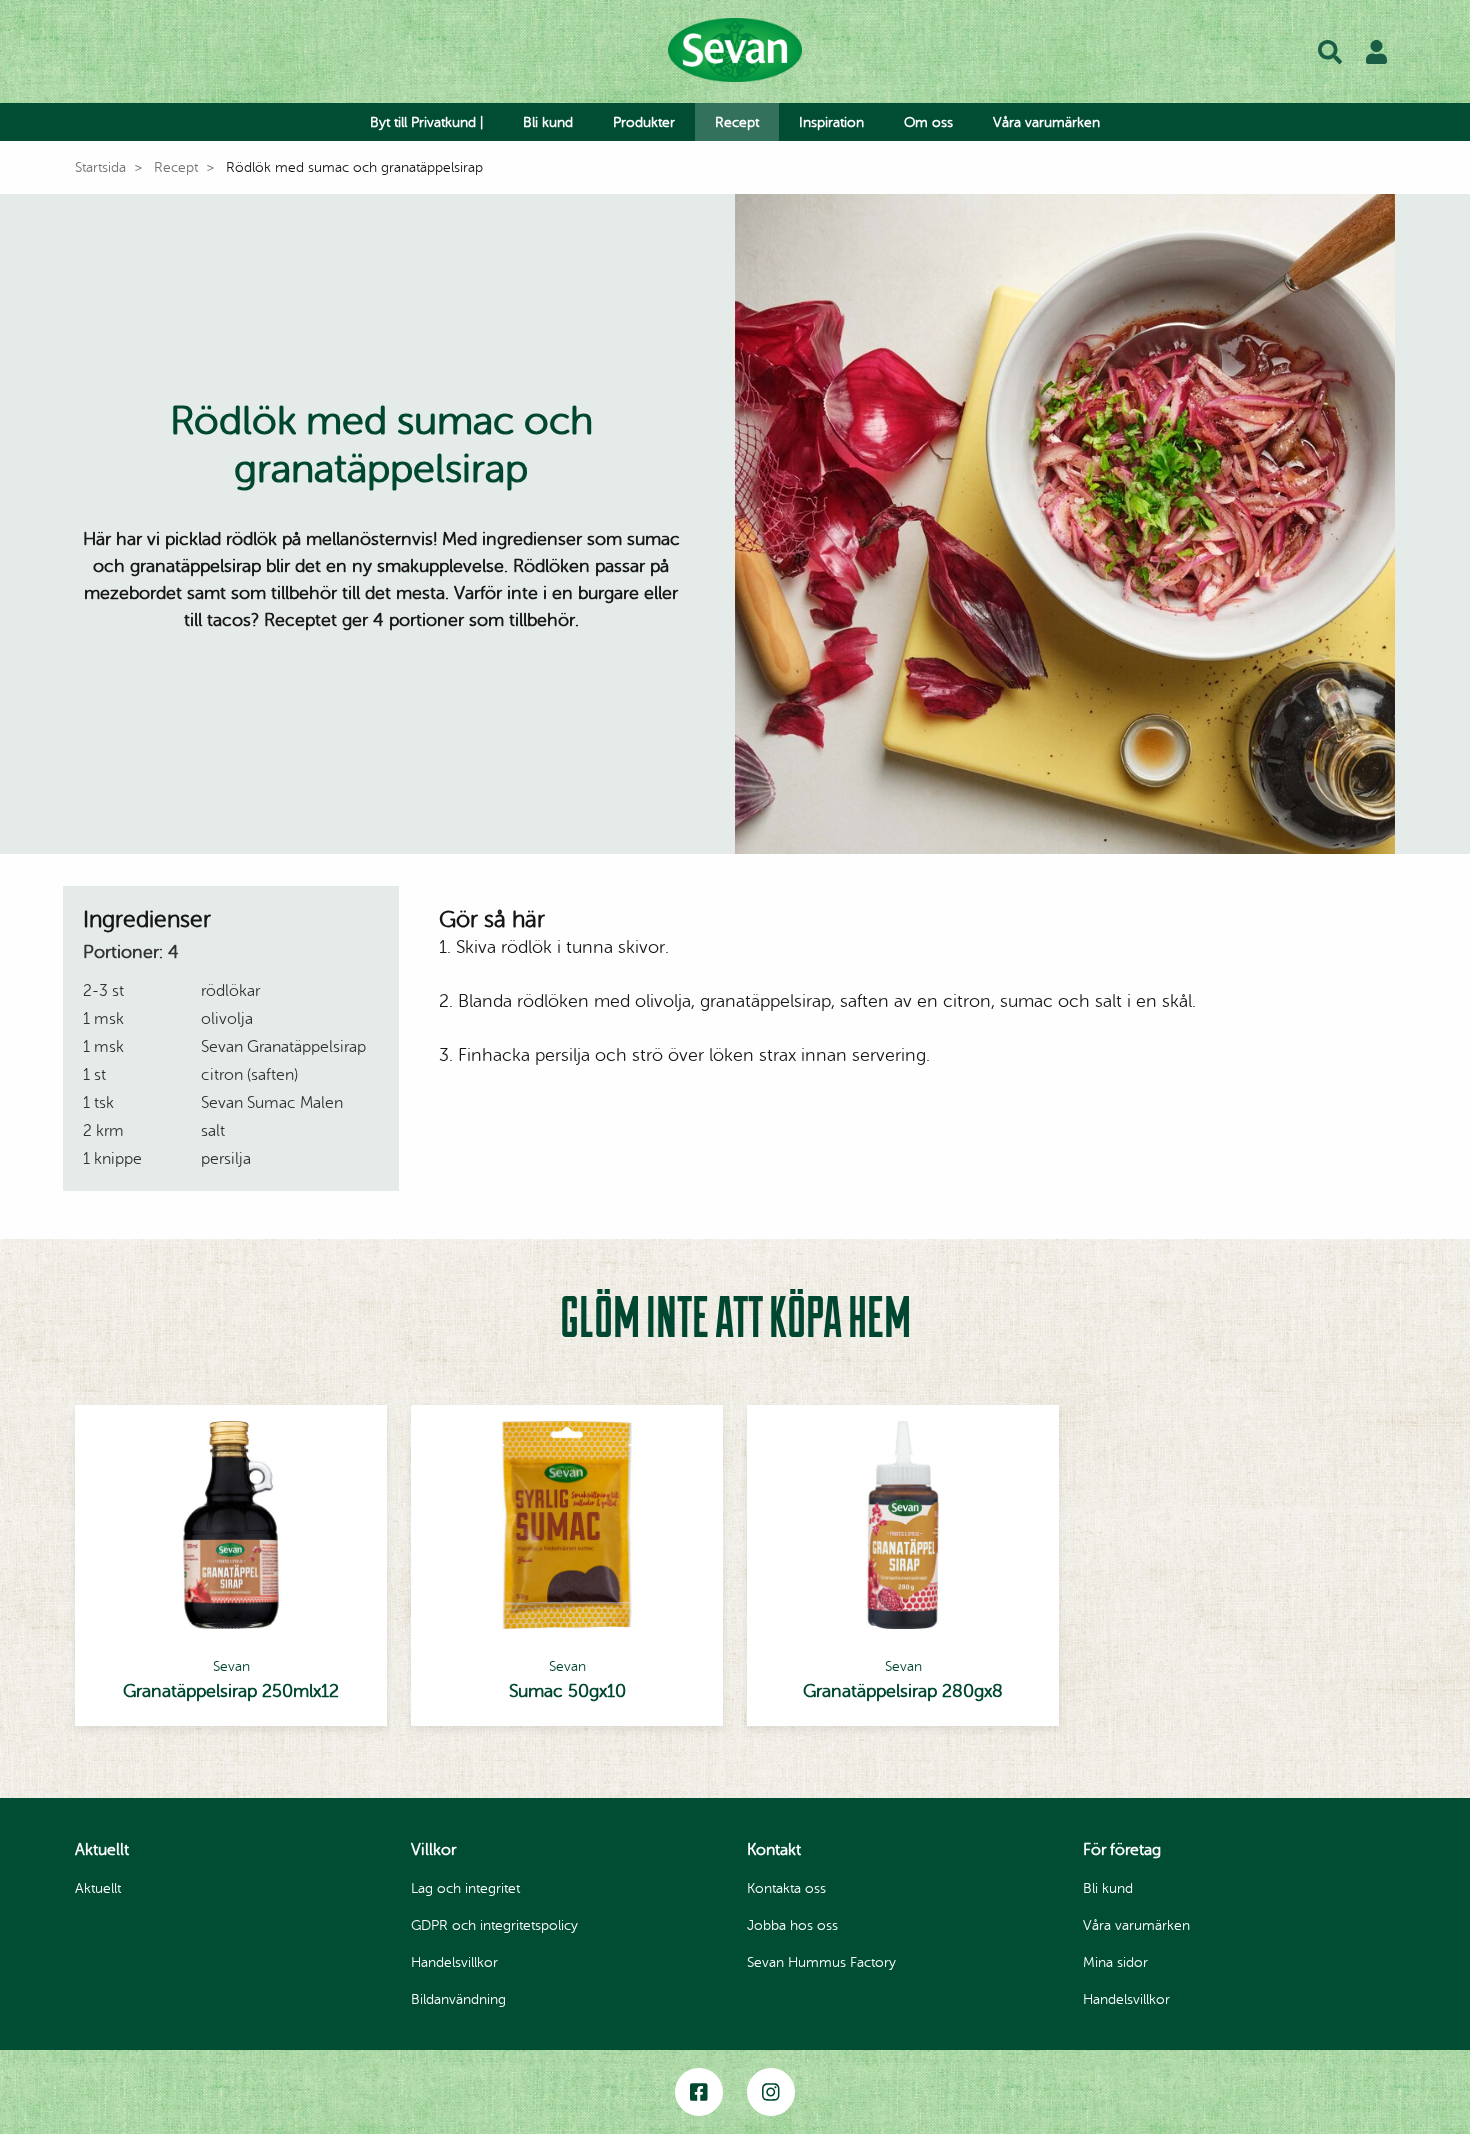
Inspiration (831, 122)
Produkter (644, 122)
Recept (737, 122)
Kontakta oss (786, 1888)
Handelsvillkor (454, 1962)
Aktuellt (98, 1888)
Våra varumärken (1046, 122)
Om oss (928, 122)
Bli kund (548, 122)
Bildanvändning (458, 1999)
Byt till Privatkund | (426, 122)
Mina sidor (1115, 1962)
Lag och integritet (465, 1888)
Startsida (100, 167)
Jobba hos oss (792, 1925)
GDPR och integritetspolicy (494, 1925)
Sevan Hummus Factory (821, 1962)
